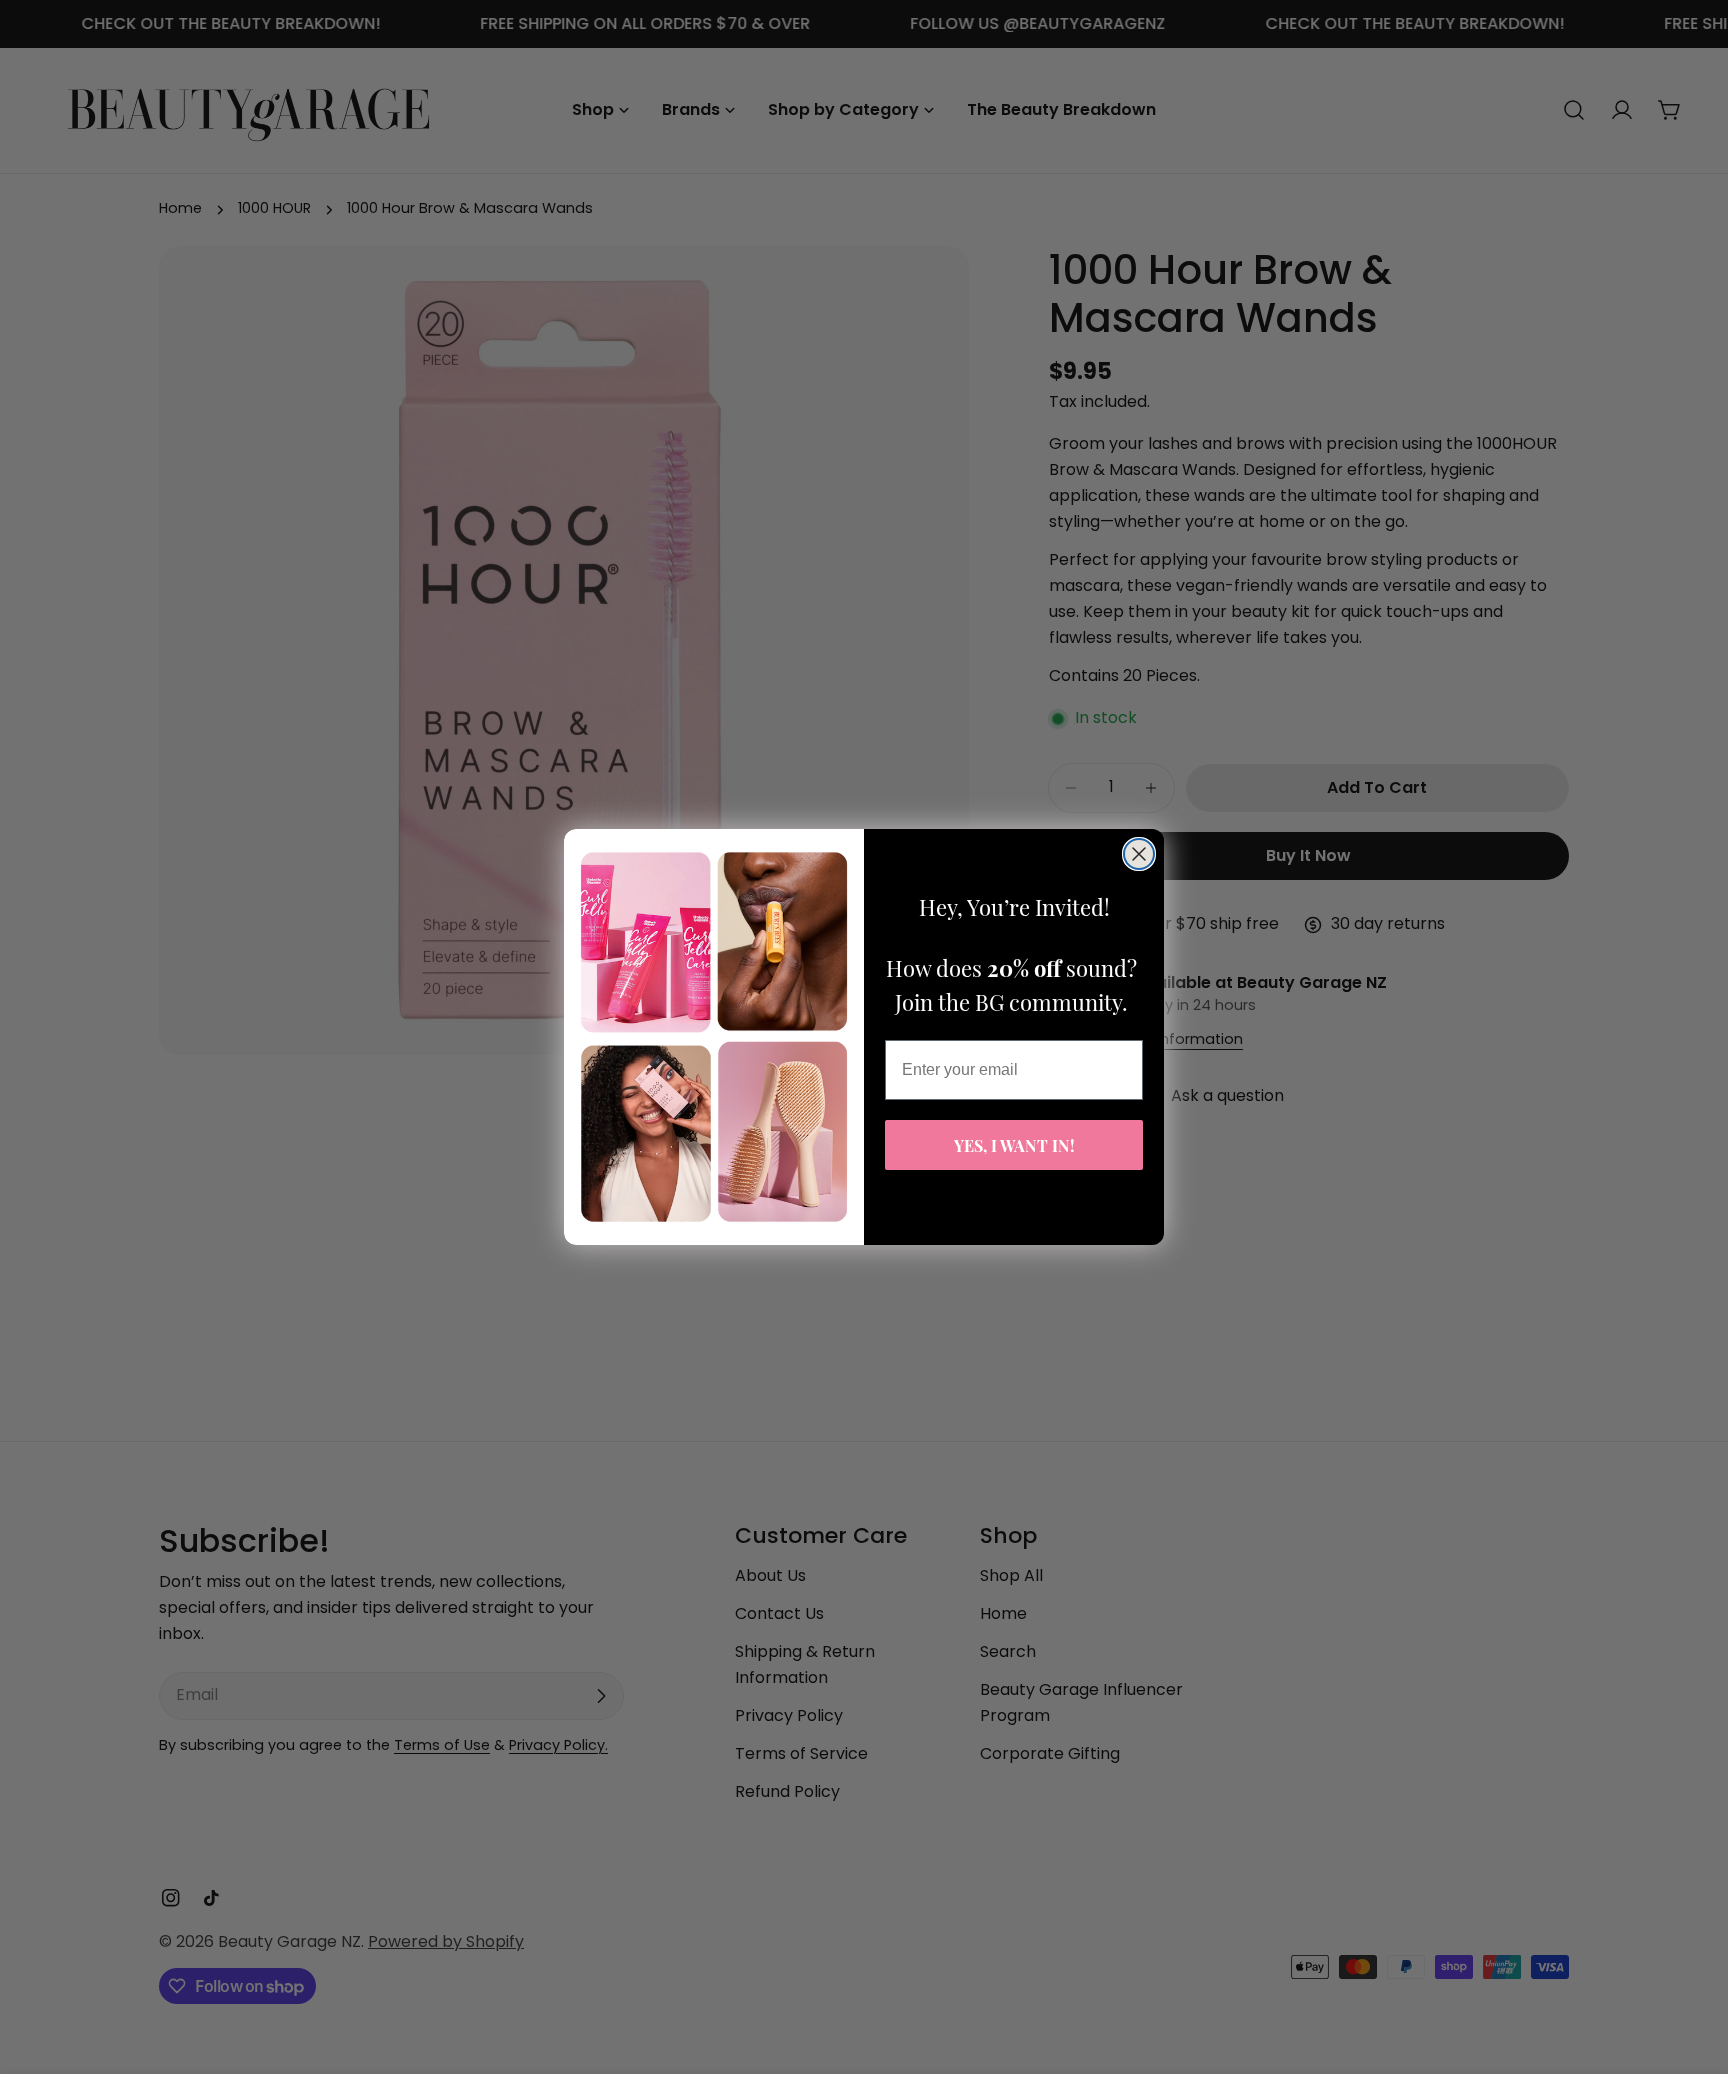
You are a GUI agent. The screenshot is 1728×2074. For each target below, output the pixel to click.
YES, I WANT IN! (1014, 1145)
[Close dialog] (1139, 854)
